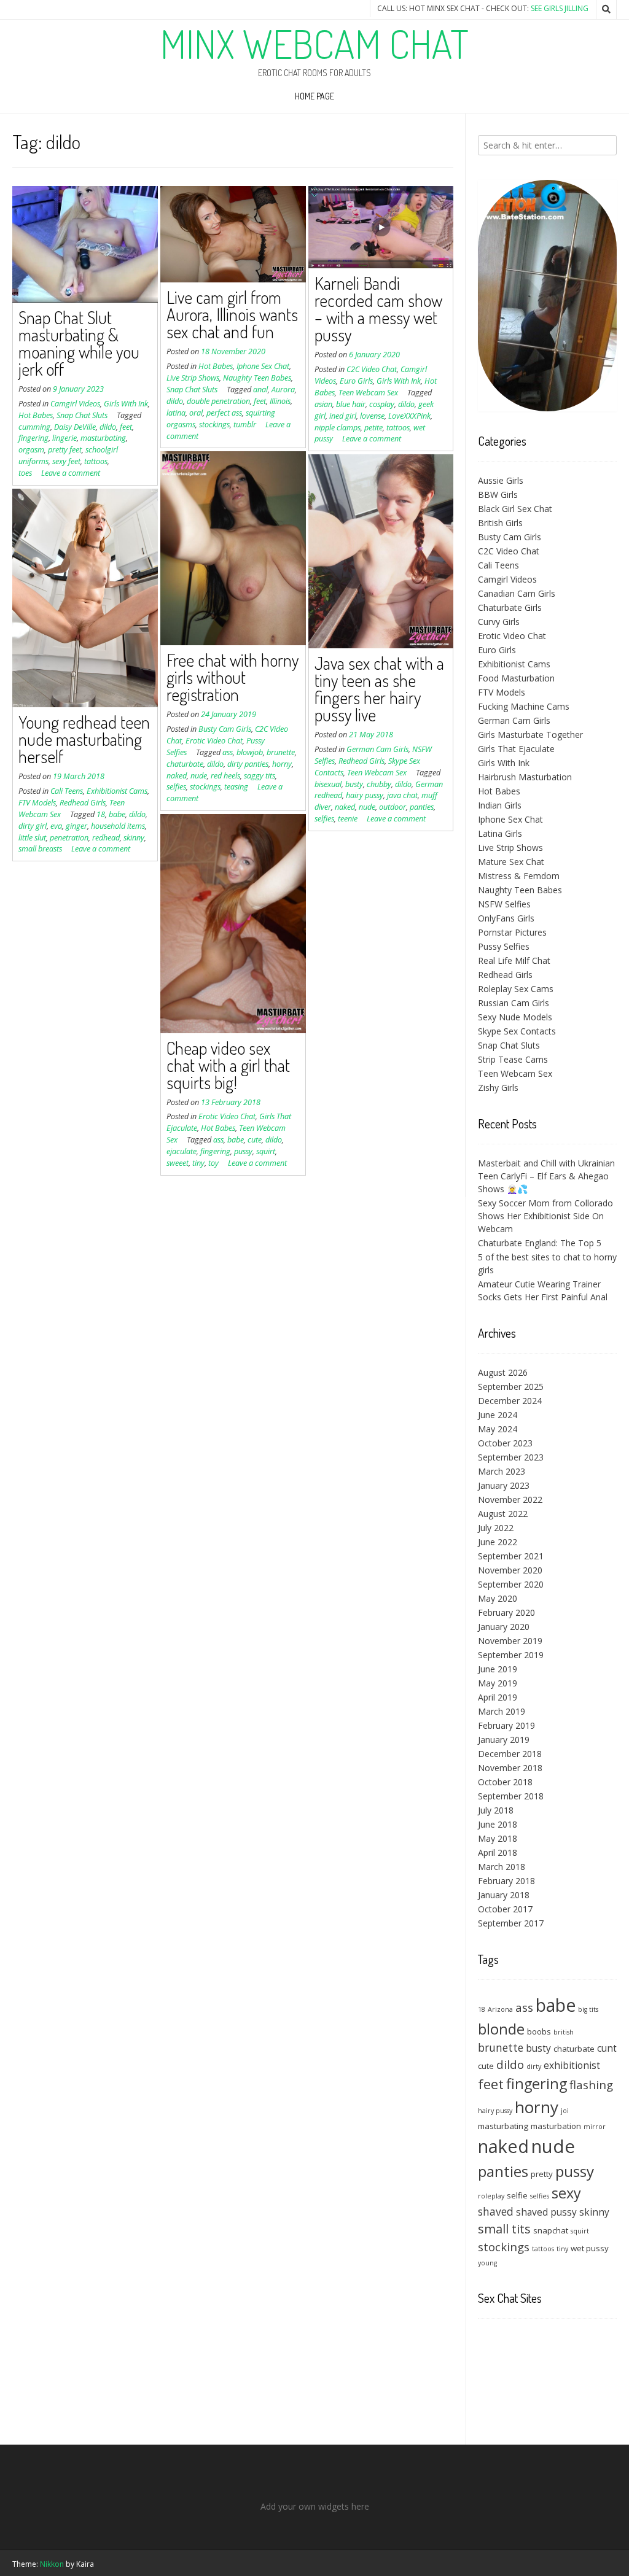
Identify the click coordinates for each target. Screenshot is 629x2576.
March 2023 (502, 1471)
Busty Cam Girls (225, 729)
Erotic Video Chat (214, 741)
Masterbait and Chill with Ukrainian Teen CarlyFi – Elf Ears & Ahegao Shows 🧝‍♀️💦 (546, 1176)
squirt (266, 1151)
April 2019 (498, 1697)
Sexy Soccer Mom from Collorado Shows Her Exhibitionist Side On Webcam (545, 1216)
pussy (243, 1151)
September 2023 (511, 1457)
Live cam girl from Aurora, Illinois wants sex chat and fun (232, 314)
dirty (534, 2066)
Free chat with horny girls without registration (232, 677)
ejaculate (182, 1151)
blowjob (250, 752)
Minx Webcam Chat (314, 44)
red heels (225, 776)
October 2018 (505, 1782)
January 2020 (504, 1627)
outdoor (393, 807)
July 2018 (496, 1810)
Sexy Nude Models (515, 1017)
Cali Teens (67, 791)
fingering (33, 438)
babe (117, 814)
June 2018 (498, 1824)
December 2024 (510, 1401)
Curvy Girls (499, 622)
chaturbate (185, 764)
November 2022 (510, 1499)
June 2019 (498, 1669)
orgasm (31, 450)
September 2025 (511, 1387)
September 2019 (511, 1655)
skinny (134, 838)
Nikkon (52, 2564)
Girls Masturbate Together (530, 735)
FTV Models (37, 803)
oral (196, 413)
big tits (588, 2009)
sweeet (178, 1163)
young (487, 2263)
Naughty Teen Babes (257, 378)
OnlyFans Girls (506, 918)
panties (422, 807)
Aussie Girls (501, 480)
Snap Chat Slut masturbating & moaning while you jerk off (79, 343)
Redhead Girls (361, 761)
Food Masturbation (516, 678)
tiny (198, 1163)
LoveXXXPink (409, 416)
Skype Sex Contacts (517, 1031)
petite (373, 428)
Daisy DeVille (75, 427)
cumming (34, 427)
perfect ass (224, 413)
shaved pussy (546, 2212)
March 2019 (502, 1711)
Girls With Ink (126, 404)
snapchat (551, 2230)
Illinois (280, 401)
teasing (236, 787)
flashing (591, 2085)
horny (282, 764)
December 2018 (510, 1754)
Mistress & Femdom (519, 876)
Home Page (314, 96)
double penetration (218, 401)
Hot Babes (36, 415)
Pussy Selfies (504, 946)
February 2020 (506, 1612)
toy (213, 1163)
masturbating (103, 438)
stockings (214, 425)
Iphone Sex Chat (263, 366)
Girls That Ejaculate (516, 749)
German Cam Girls (377, 749)
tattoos (96, 461)
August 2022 (503, 1514)
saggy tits (260, 776)
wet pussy (590, 2248)
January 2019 (504, 1740)
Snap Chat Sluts (82, 415)
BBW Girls (498, 495)
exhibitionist (572, 2065)
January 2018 (504, 1895)
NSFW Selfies (504, 904)
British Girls (500, 523)
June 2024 (498, 1415)
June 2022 (498, 1542)
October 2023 (505, 1443)
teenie (348, 819)
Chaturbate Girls (510, 607)
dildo (108, 427)
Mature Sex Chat (511, 862)
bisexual (328, 784)
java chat (402, 795)
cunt (607, 2048)
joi (565, 2111)
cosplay (382, 404)
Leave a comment (71, 473)
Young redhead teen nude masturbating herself (84, 739)
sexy (566, 2193)
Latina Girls (500, 833)
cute (255, 1140)
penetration (69, 838)
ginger (76, 826)
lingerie (64, 438)
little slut (32, 838)
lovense (372, 416)
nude (199, 776)
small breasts (40, 849)
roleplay (491, 2196)
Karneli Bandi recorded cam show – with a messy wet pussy (378, 309)
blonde (501, 2029)
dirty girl (33, 826)
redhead (106, 838)
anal (260, 390)
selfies (176, 787)
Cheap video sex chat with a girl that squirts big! (228, 1065)
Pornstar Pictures (512, 932)
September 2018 (511, 1796)
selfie (517, 2195)
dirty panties (248, 764)
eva (56, 826)
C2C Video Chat (372, 369)
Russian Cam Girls (514, 1003)
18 (101, 814)
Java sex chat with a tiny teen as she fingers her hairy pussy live (379, 689)
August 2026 (503, 1372)
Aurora (283, 390)
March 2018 (502, 1867)
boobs (539, 2031)
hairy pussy (365, 795)
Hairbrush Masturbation (525, 777)
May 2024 (498, 1429)
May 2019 (498, 1683)
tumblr (245, 425)
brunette (281, 752)
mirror (595, 2127)
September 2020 (511, 1584)
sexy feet (66, 461)
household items (118, 826)
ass (228, 752)
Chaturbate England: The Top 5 (540, 1243)
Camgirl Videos (75, 404)
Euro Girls (356, 381)
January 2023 (504, 1485)
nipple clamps (338, 428)
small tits (504, 2229)
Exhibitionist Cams (117, 791)
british (564, 2032)
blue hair (351, 404)
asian (323, 404)
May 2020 (498, 1598)
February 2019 (506, 1725)
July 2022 (496, 1528)
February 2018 (506, 1881)
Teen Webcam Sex (368, 393)
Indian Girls (500, 805)
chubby (379, 784)
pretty (542, 2174)
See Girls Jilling (560, 8)
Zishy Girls (498, 1088)
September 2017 (511, 1923)
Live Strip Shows (193, 378)
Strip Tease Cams (513, 1059)
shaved (496, 2211)
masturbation (556, 2126)
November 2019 (510, 1641)
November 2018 (510, 1768)
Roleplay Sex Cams (516, 989)
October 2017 (505, 1909)
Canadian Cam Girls (517, 593)
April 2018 (498, 1852)
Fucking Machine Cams (524, 706)
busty (354, 784)
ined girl (343, 416)
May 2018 (498, 1838)
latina (176, 413)
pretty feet (65, 450)
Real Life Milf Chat (514, 960)
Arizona (500, 2009)
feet (126, 427)
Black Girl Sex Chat (515, 509)
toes (25, 473)
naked (177, 776)
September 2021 (511, 1556)
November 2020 (510, 1570)
